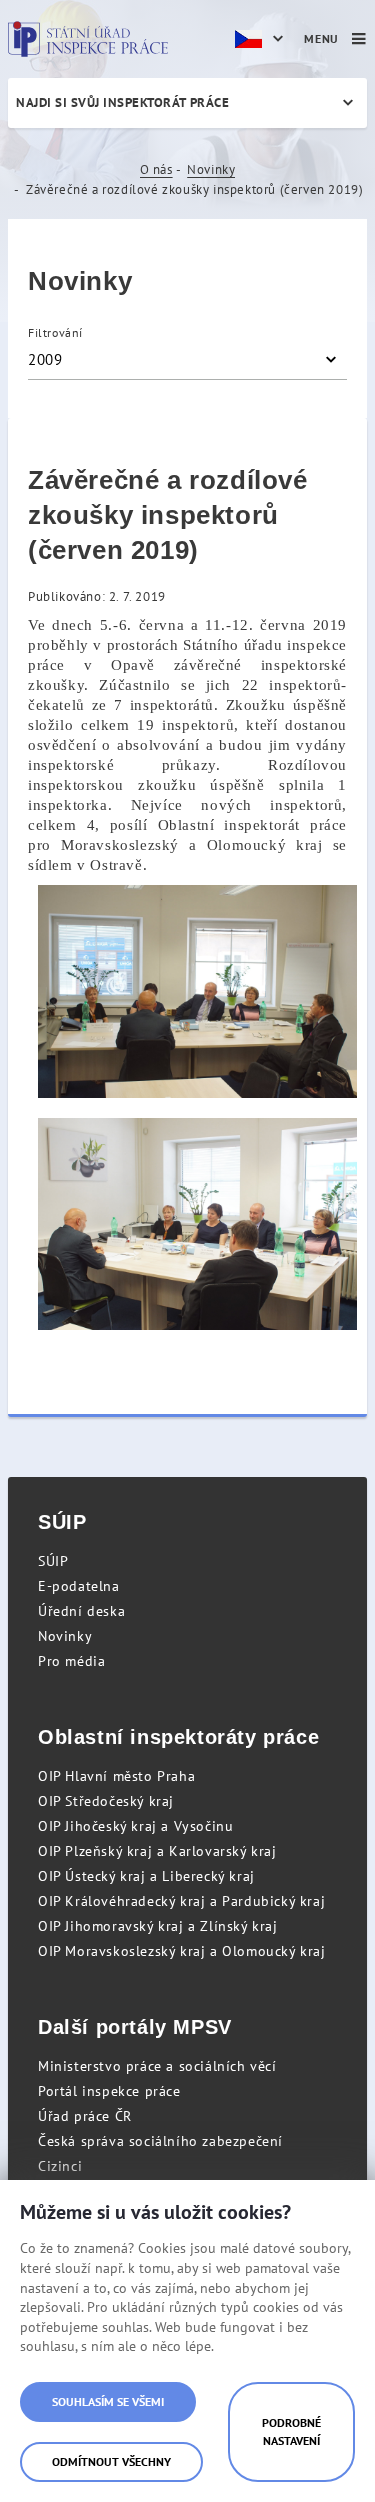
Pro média (71, 1661)
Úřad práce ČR (85, 2116)
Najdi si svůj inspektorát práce (122, 102)
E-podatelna (79, 1586)
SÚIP (53, 1561)
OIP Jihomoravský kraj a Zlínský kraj (158, 1926)
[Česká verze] (262, 39)
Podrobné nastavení (291, 2431)
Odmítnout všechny (111, 2461)
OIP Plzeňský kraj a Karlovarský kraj (157, 1851)
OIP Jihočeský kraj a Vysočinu (135, 1826)
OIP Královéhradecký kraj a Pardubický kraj (181, 1901)
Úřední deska (81, 1611)
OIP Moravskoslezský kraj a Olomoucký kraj (182, 1951)
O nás (156, 169)
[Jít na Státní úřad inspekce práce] (88, 39)
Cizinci (60, 2166)
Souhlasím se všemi (108, 2401)
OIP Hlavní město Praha (116, 1776)
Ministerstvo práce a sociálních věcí (157, 2066)
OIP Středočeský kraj (106, 1801)
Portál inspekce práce (109, 2091)
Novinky (211, 169)
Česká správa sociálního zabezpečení (160, 2141)
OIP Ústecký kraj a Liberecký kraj (146, 1876)
